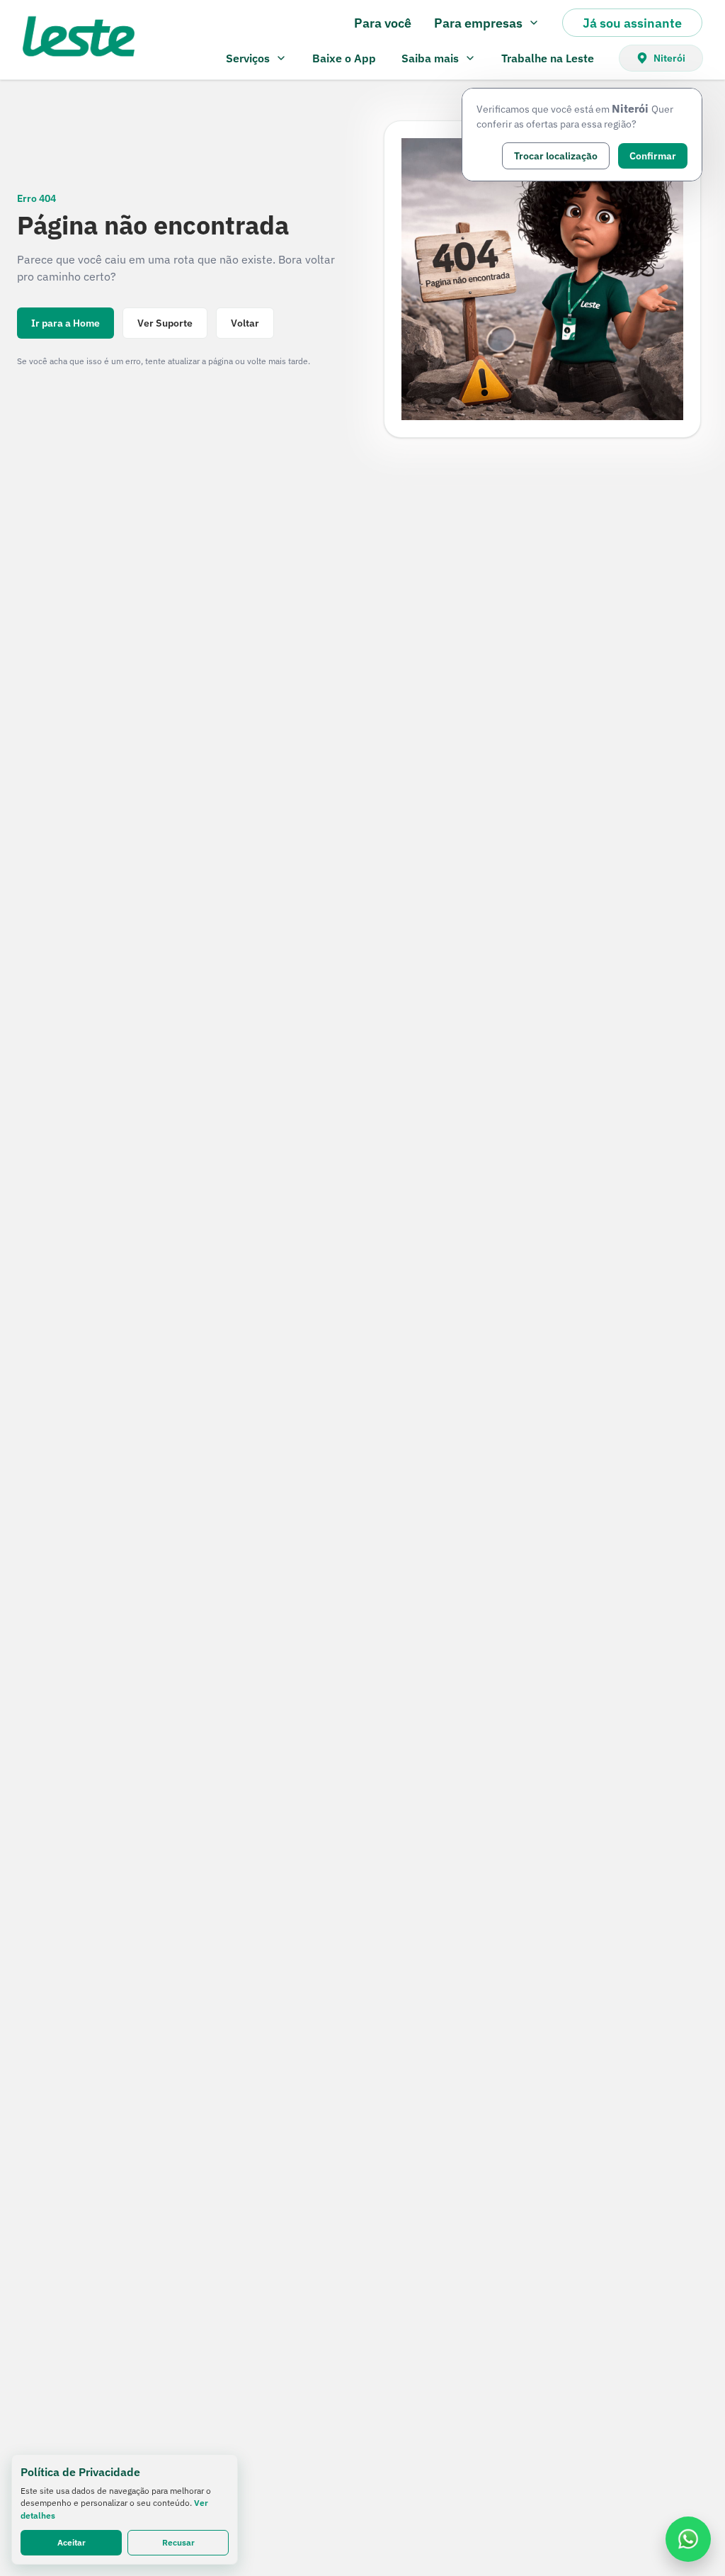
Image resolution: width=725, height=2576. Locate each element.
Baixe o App (344, 58)
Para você (383, 23)
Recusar (178, 2542)
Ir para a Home (65, 323)
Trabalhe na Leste (548, 58)
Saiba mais (430, 58)
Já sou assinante (632, 23)
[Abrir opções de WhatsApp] (688, 2539)
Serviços (248, 58)
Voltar (245, 323)
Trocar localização (556, 156)
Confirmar (653, 156)
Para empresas (478, 23)
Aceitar (72, 2542)
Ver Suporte (165, 323)
